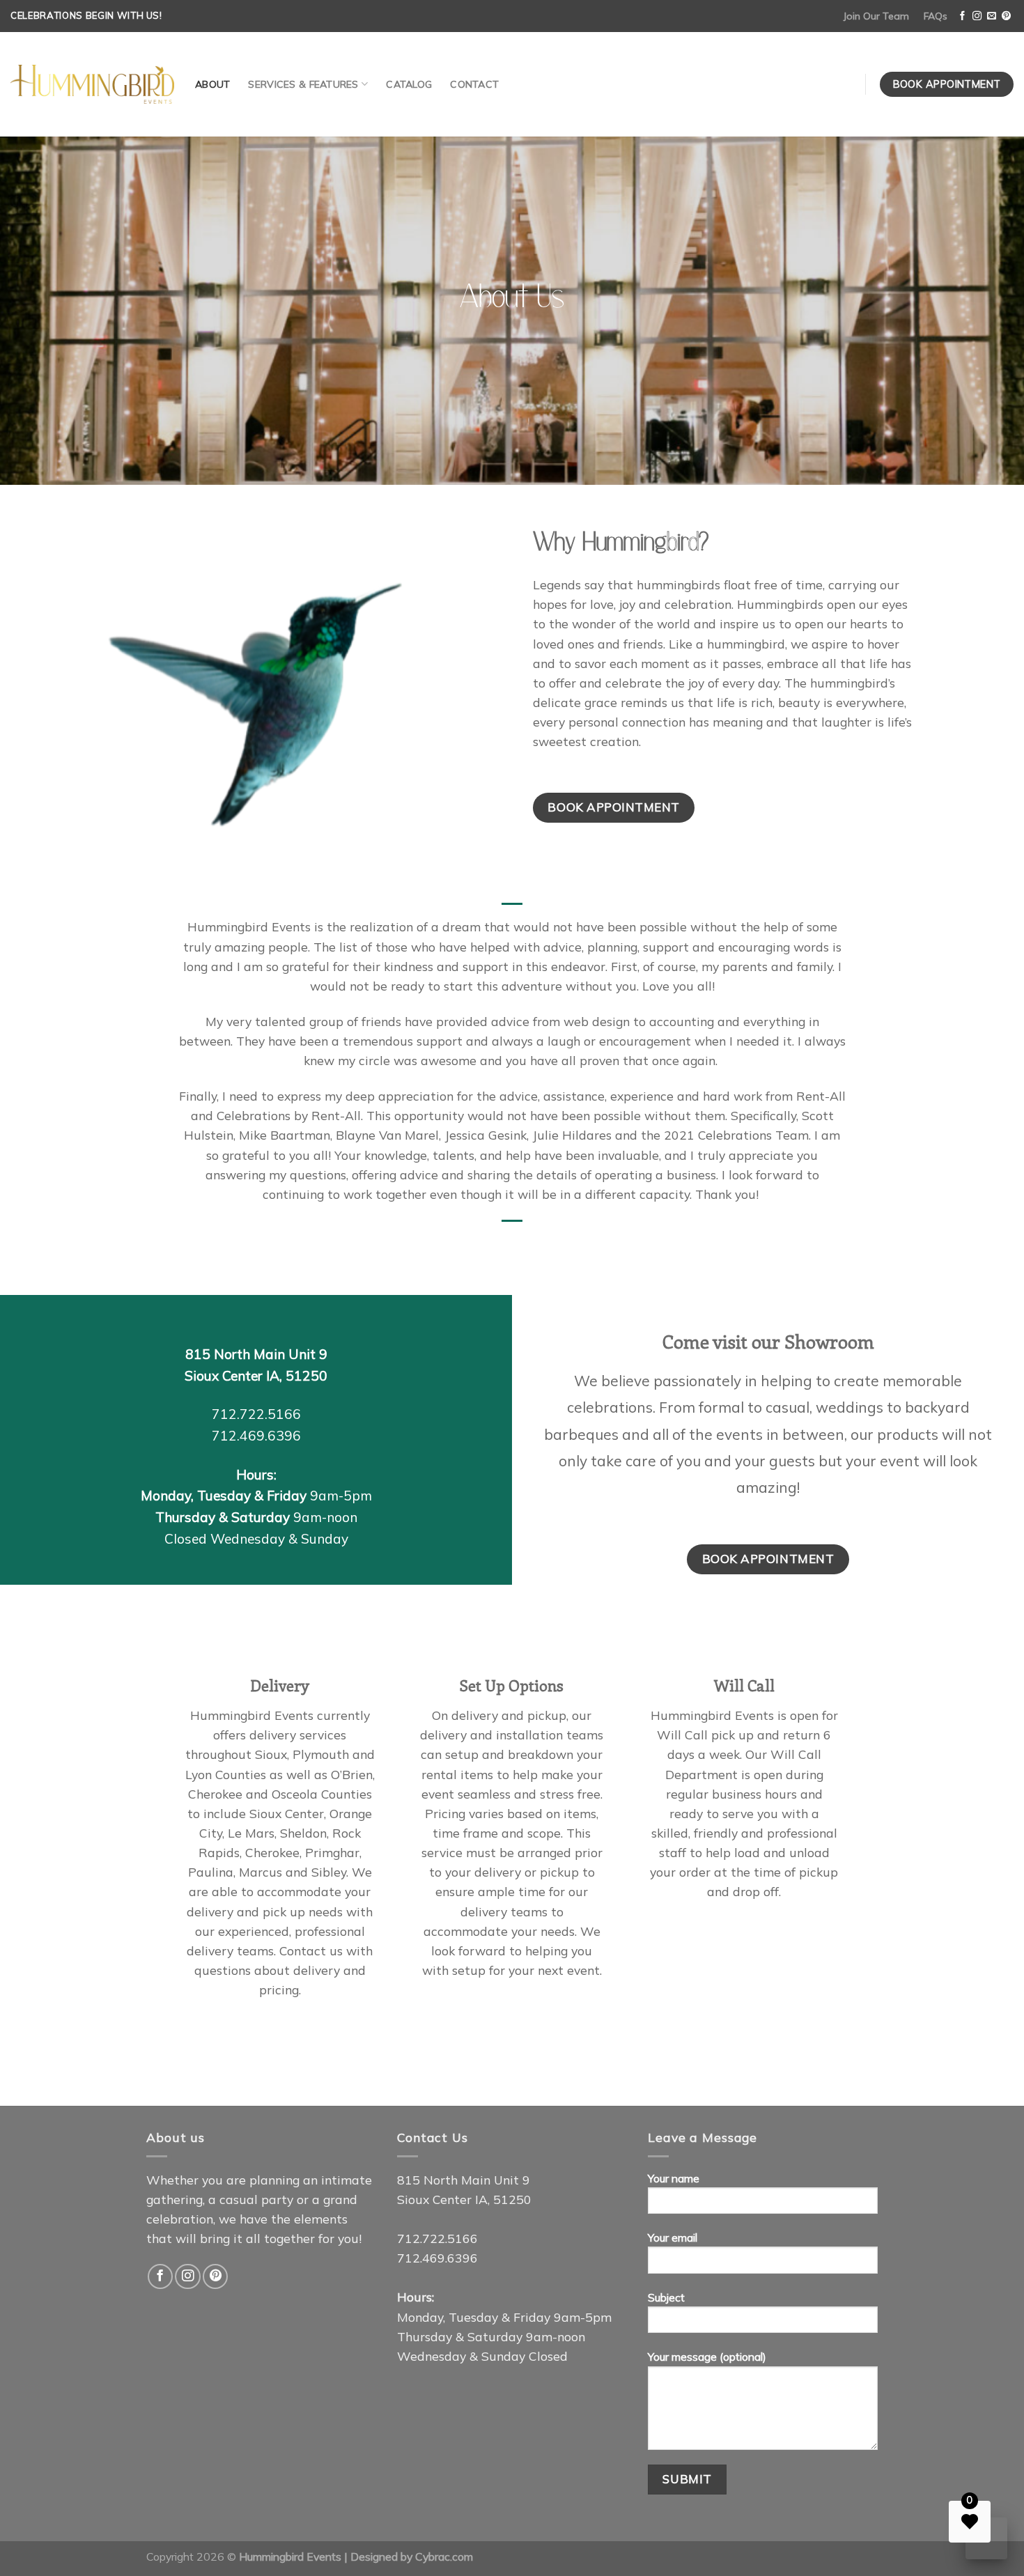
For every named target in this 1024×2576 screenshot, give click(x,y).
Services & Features (303, 84)
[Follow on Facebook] (962, 16)
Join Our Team (876, 16)
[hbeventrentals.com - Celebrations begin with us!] (92, 84)
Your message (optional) (707, 2357)
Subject (666, 2297)
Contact (474, 84)
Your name (674, 2178)
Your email (673, 2237)
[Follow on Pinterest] (1006, 16)
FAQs (936, 16)
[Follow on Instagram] (977, 16)
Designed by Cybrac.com (412, 2556)
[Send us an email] (992, 16)
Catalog (409, 84)
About (212, 84)
